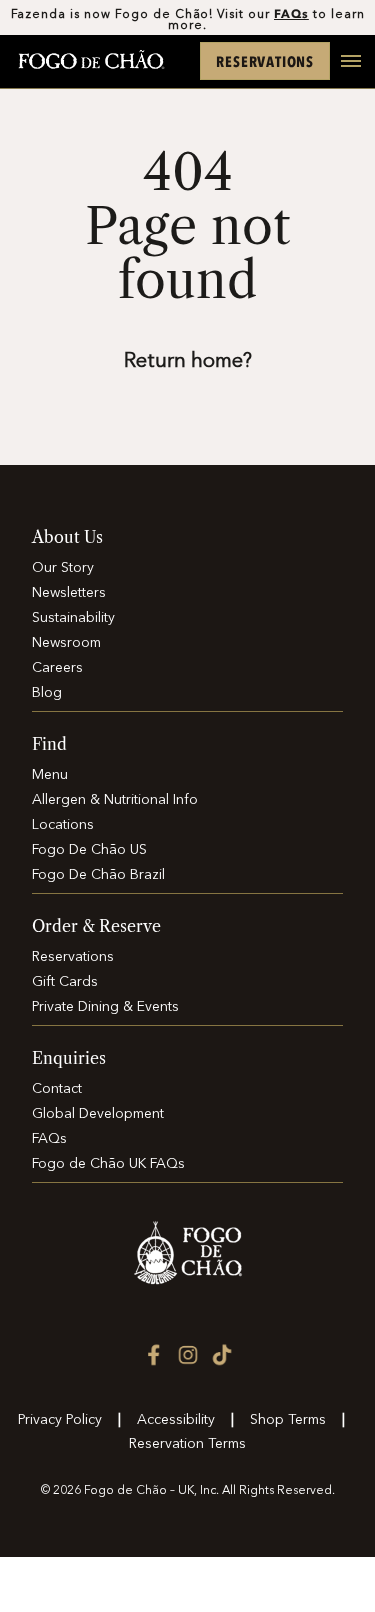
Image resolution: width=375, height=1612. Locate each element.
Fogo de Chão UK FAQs (108, 1164)
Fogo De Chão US (89, 850)
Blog (47, 693)
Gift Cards (65, 982)
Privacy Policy (60, 1420)
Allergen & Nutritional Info (115, 800)
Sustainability (73, 618)
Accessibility (176, 1420)
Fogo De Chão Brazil (98, 875)
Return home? (188, 362)
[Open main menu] (343, 72)
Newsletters (69, 593)
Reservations (73, 957)
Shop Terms (288, 1420)
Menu (50, 775)
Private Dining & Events (105, 1007)
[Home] (91, 61)
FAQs (291, 13)
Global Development (98, 1114)
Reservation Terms (187, 1444)
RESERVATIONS (265, 61)
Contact (57, 1089)
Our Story (63, 568)
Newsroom (66, 643)
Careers (57, 668)
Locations (63, 825)
